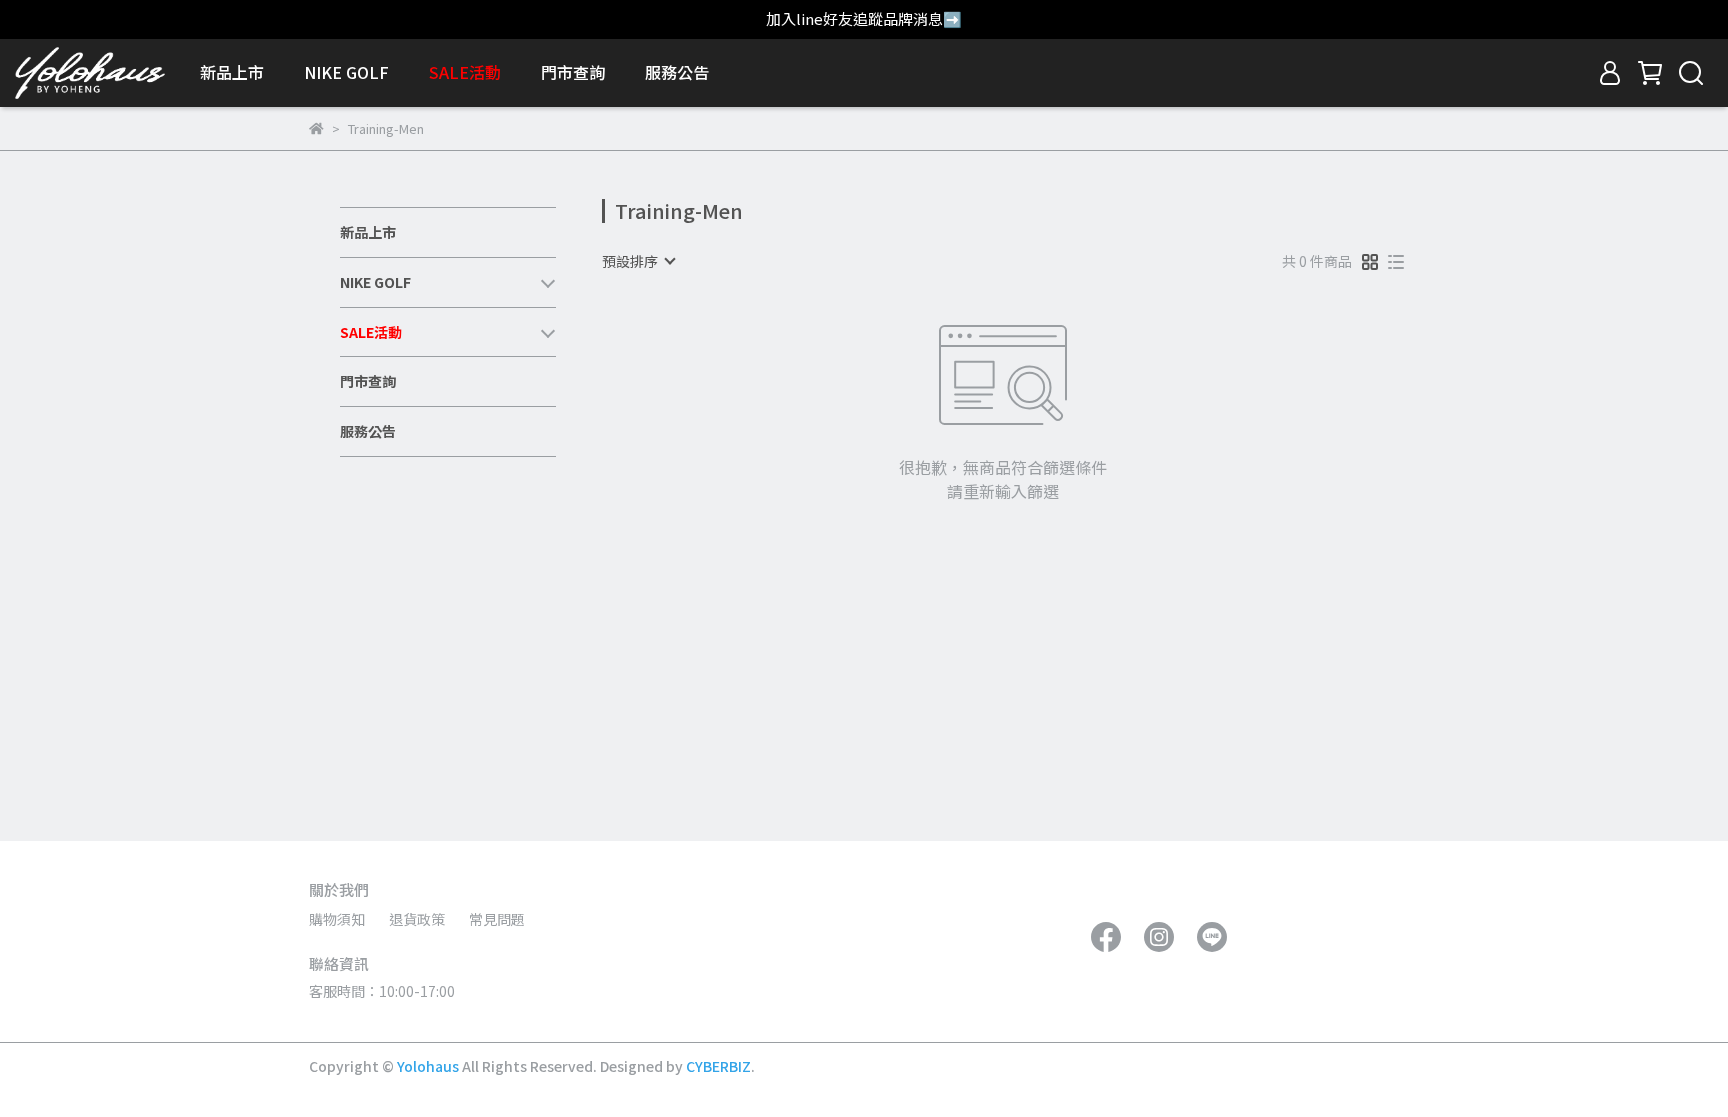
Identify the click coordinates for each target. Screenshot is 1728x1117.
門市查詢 (573, 72)
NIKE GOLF (346, 72)
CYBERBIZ (718, 1066)
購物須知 (337, 919)
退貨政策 (417, 919)
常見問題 (497, 919)
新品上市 (232, 72)
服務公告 (677, 72)
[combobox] (638, 261)
